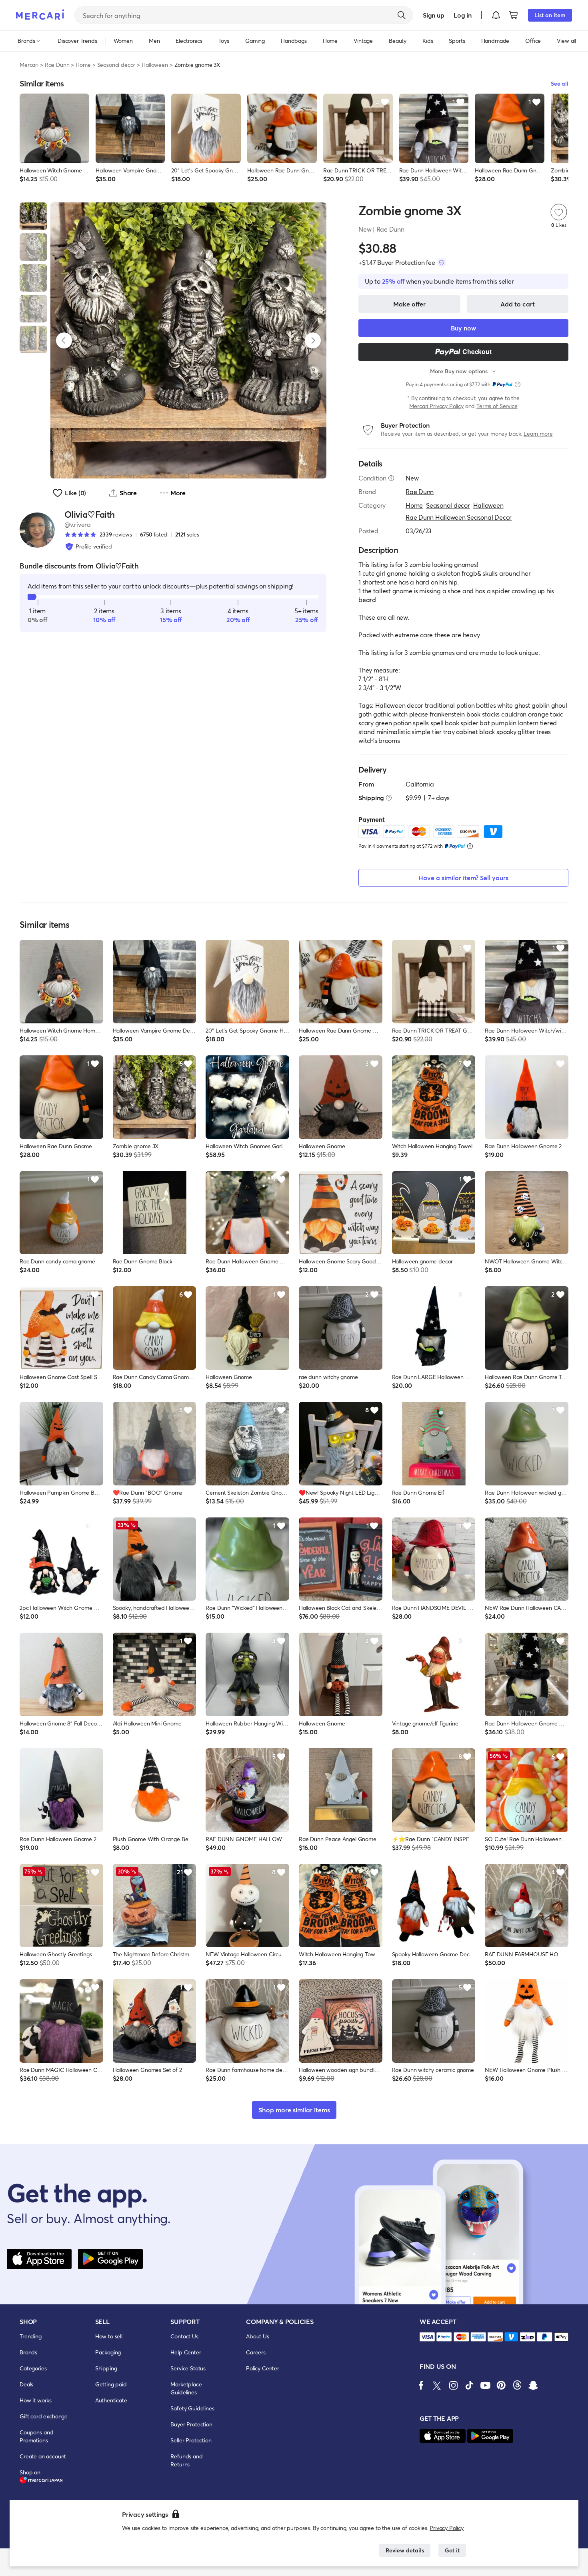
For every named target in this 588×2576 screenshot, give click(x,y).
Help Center (186, 2352)
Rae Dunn (57, 65)
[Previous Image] (64, 340)
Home (83, 65)
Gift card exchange (44, 2416)
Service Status (188, 2368)
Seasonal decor (116, 65)
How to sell (109, 2336)
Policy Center (263, 2368)
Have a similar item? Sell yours (463, 878)
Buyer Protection (191, 2424)
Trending (31, 2336)
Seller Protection (191, 2440)
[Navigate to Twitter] (437, 2385)
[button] (496, 15)
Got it (452, 2550)
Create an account (43, 2456)
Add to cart (518, 304)
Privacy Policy (447, 2528)
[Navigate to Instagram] (453, 2385)
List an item (550, 15)
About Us (258, 2336)
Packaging (108, 2352)
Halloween (155, 65)
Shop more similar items (294, 2110)
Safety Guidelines (192, 2408)
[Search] (402, 15)
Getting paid (111, 2384)
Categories (33, 2368)
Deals (26, 2384)
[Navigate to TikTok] (469, 2385)
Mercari (29, 65)
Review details (405, 2550)
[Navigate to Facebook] (421, 2385)
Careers (256, 2352)
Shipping (106, 2368)
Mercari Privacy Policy (436, 406)
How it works (36, 2400)
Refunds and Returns (186, 2460)
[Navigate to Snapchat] (533, 2385)
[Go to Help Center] (391, 478)
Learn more (538, 433)
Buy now (463, 328)
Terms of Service (497, 406)
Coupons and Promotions (36, 2436)
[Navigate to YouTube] (485, 2385)
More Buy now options (459, 371)
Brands (28, 2352)
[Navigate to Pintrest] (501, 2385)
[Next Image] (313, 340)
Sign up (433, 15)
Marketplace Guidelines (186, 2388)
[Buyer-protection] (442, 262)
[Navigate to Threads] (517, 2385)
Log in (463, 15)
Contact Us (184, 2336)
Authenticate (111, 2400)
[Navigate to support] (427, 2337)
